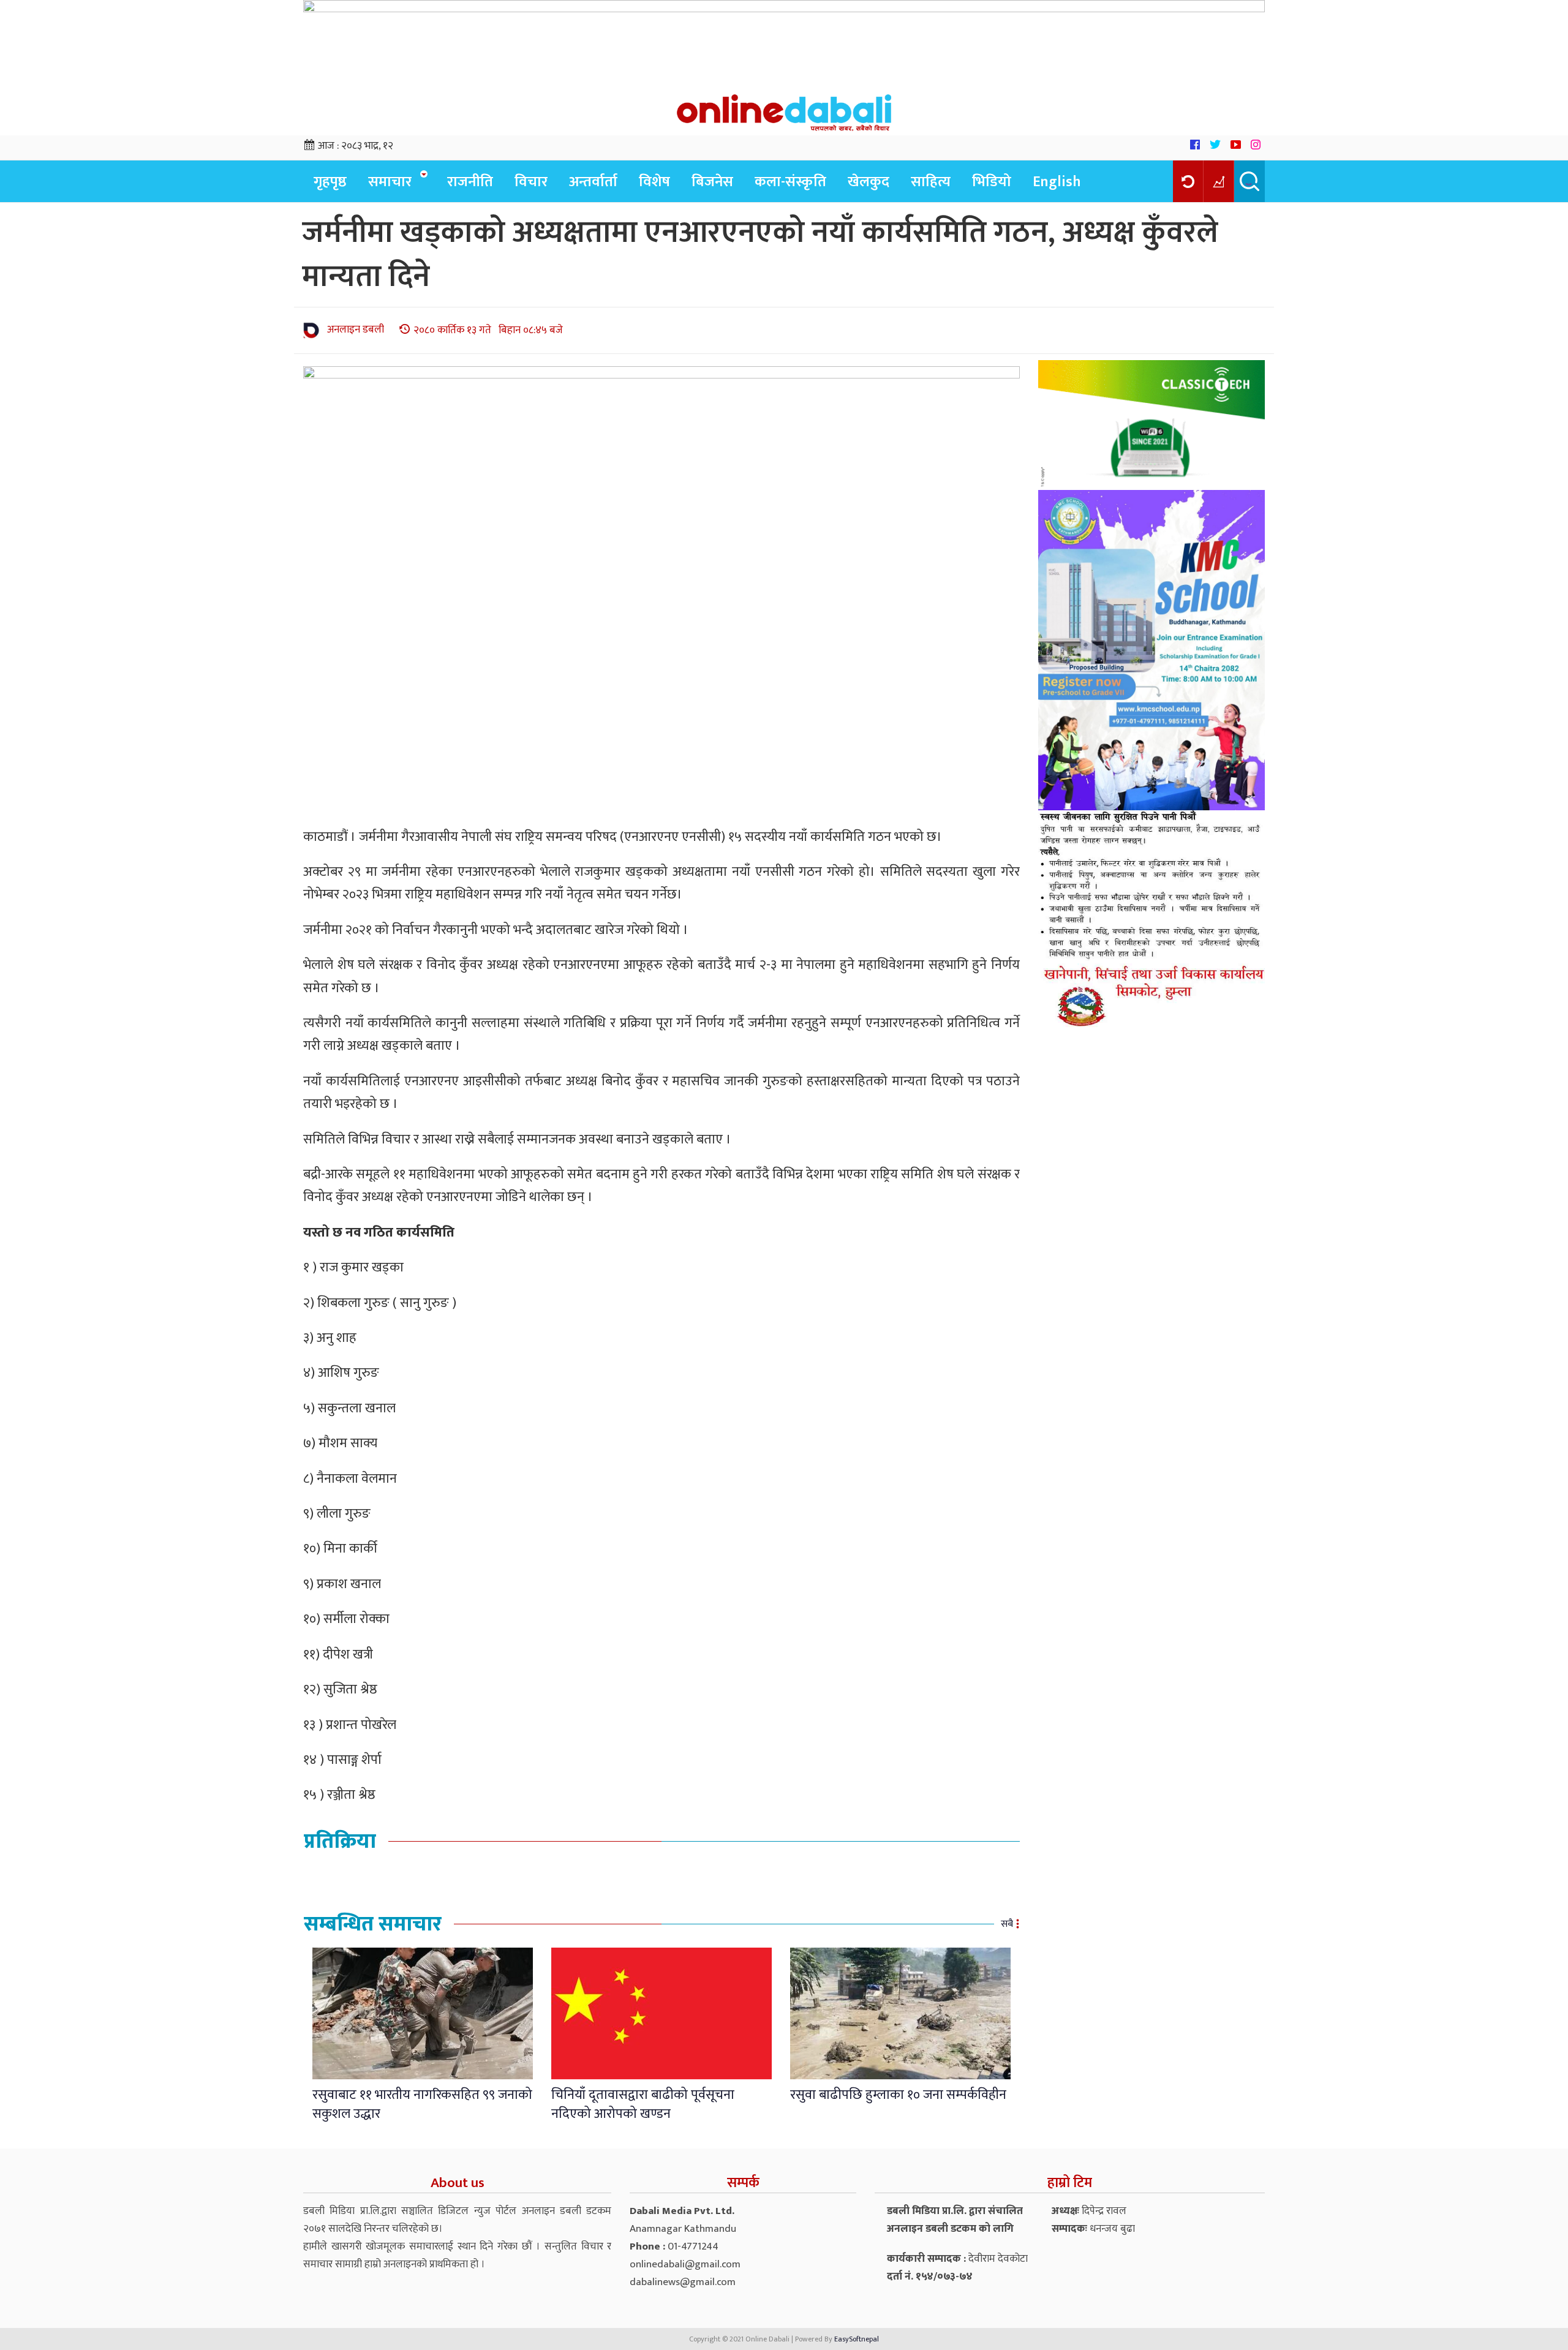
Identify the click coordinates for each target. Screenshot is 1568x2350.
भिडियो (992, 182)
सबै (1007, 1924)
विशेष (654, 182)
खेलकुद (869, 182)
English (1057, 182)
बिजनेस (712, 182)
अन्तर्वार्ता (593, 182)
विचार (531, 182)
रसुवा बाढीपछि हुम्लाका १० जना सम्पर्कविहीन (898, 2095)
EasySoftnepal (857, 2339)
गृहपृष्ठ (330, 182)
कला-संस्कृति (790, 182)
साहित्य (931, 182)
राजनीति (470, 182)
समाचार (390, 182)
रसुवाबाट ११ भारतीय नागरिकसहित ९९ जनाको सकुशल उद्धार (422, 2104)
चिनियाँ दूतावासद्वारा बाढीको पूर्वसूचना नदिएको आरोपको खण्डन (643, 2104)
